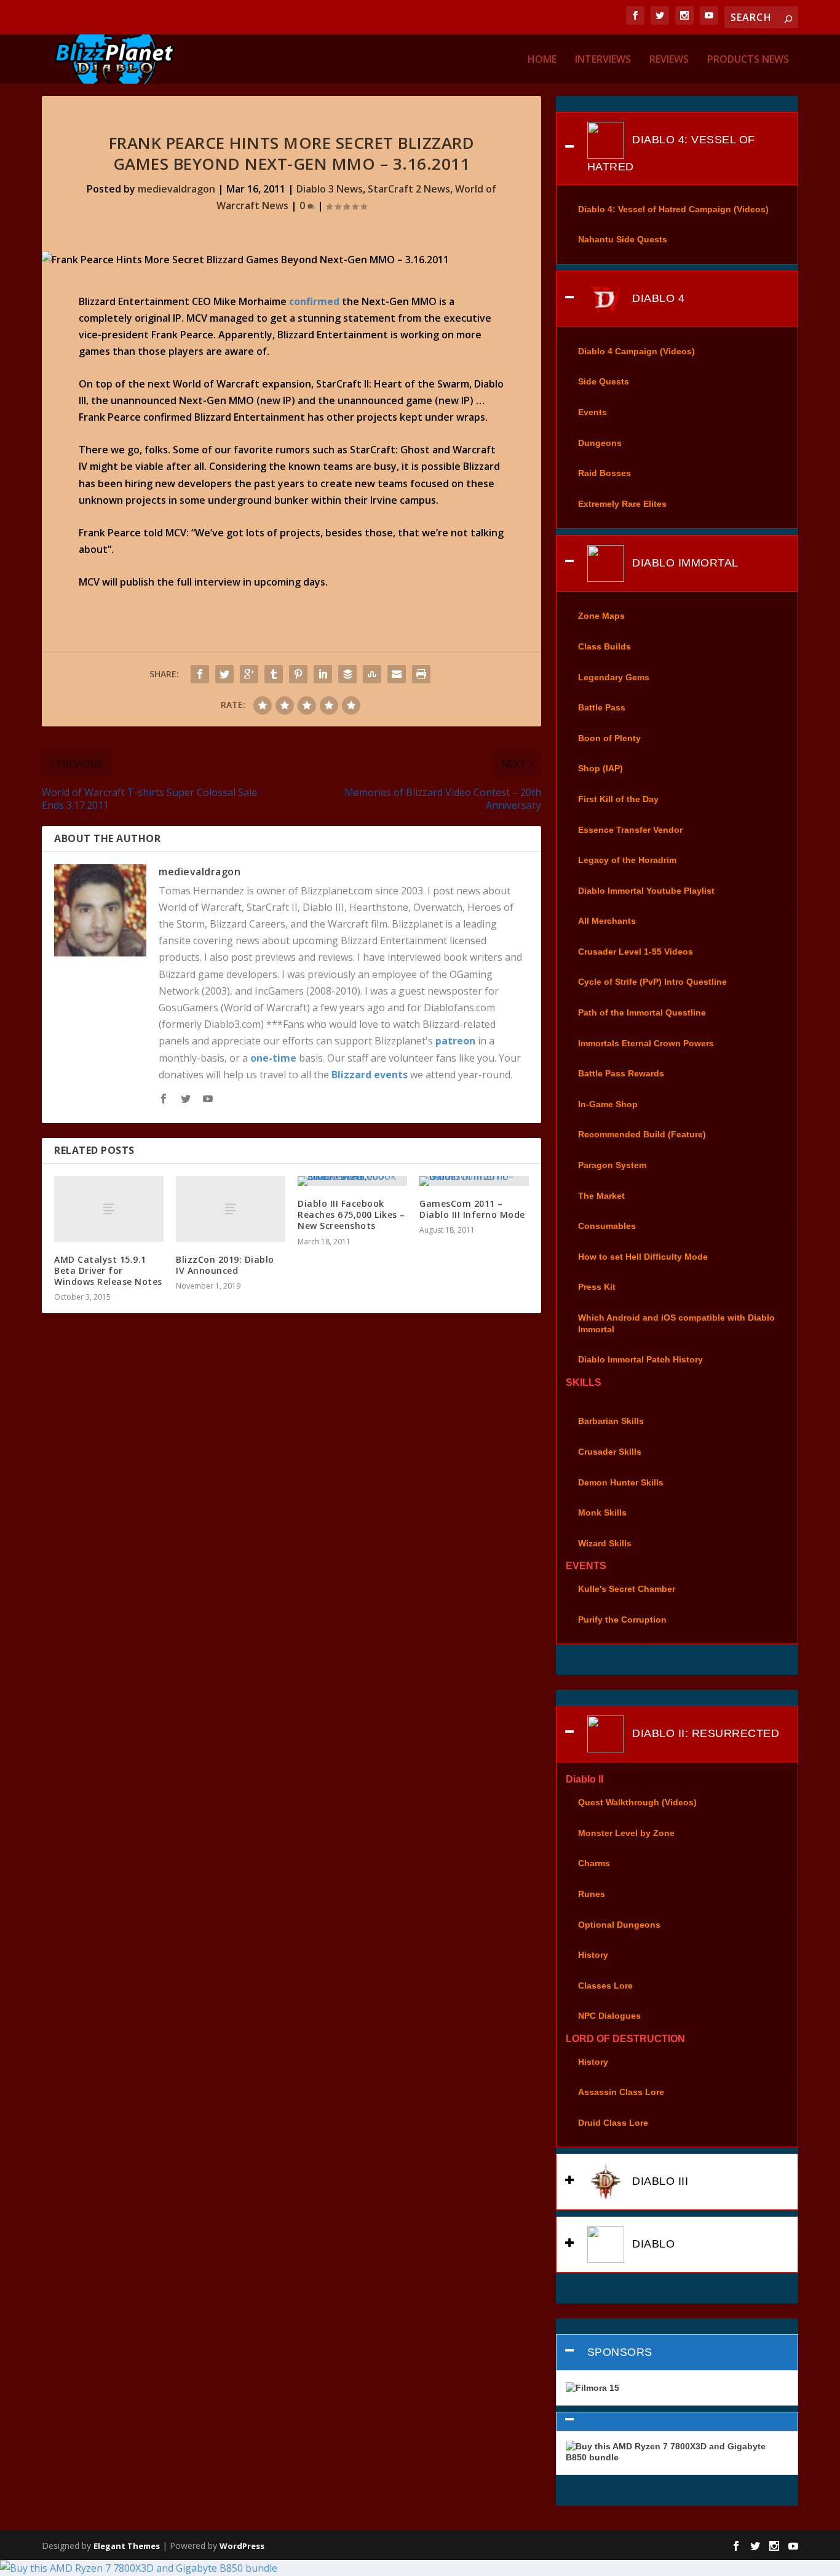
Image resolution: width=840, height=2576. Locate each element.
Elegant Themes (127, 2546)
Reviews (669, 60)
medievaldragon (176, 189)
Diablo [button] (652, 2244)
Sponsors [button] (620, 2352)
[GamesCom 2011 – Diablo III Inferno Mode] (474, 1181)
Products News (748, 60)
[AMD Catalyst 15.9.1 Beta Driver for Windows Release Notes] (109, 1209)
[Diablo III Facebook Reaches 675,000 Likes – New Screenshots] (352, 1181)
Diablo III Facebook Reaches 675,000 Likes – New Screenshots (351, 1214)
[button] (677, 2422)
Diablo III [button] (659, 2181)
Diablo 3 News (330, 189)
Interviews (603, 60)
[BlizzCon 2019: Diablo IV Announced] (231, 1209)
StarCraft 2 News (409, 189)
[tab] (677, 149)
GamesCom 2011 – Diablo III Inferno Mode (472, 1209)
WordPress (242, 2546)
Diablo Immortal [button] (684, 562)
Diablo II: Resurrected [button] (704, 1733)
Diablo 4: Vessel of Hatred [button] (671, 153)
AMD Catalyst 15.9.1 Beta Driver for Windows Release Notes (108, 1270)
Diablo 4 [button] (657, 298)
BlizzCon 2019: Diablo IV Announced (225, 1265)
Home (542, 60)
